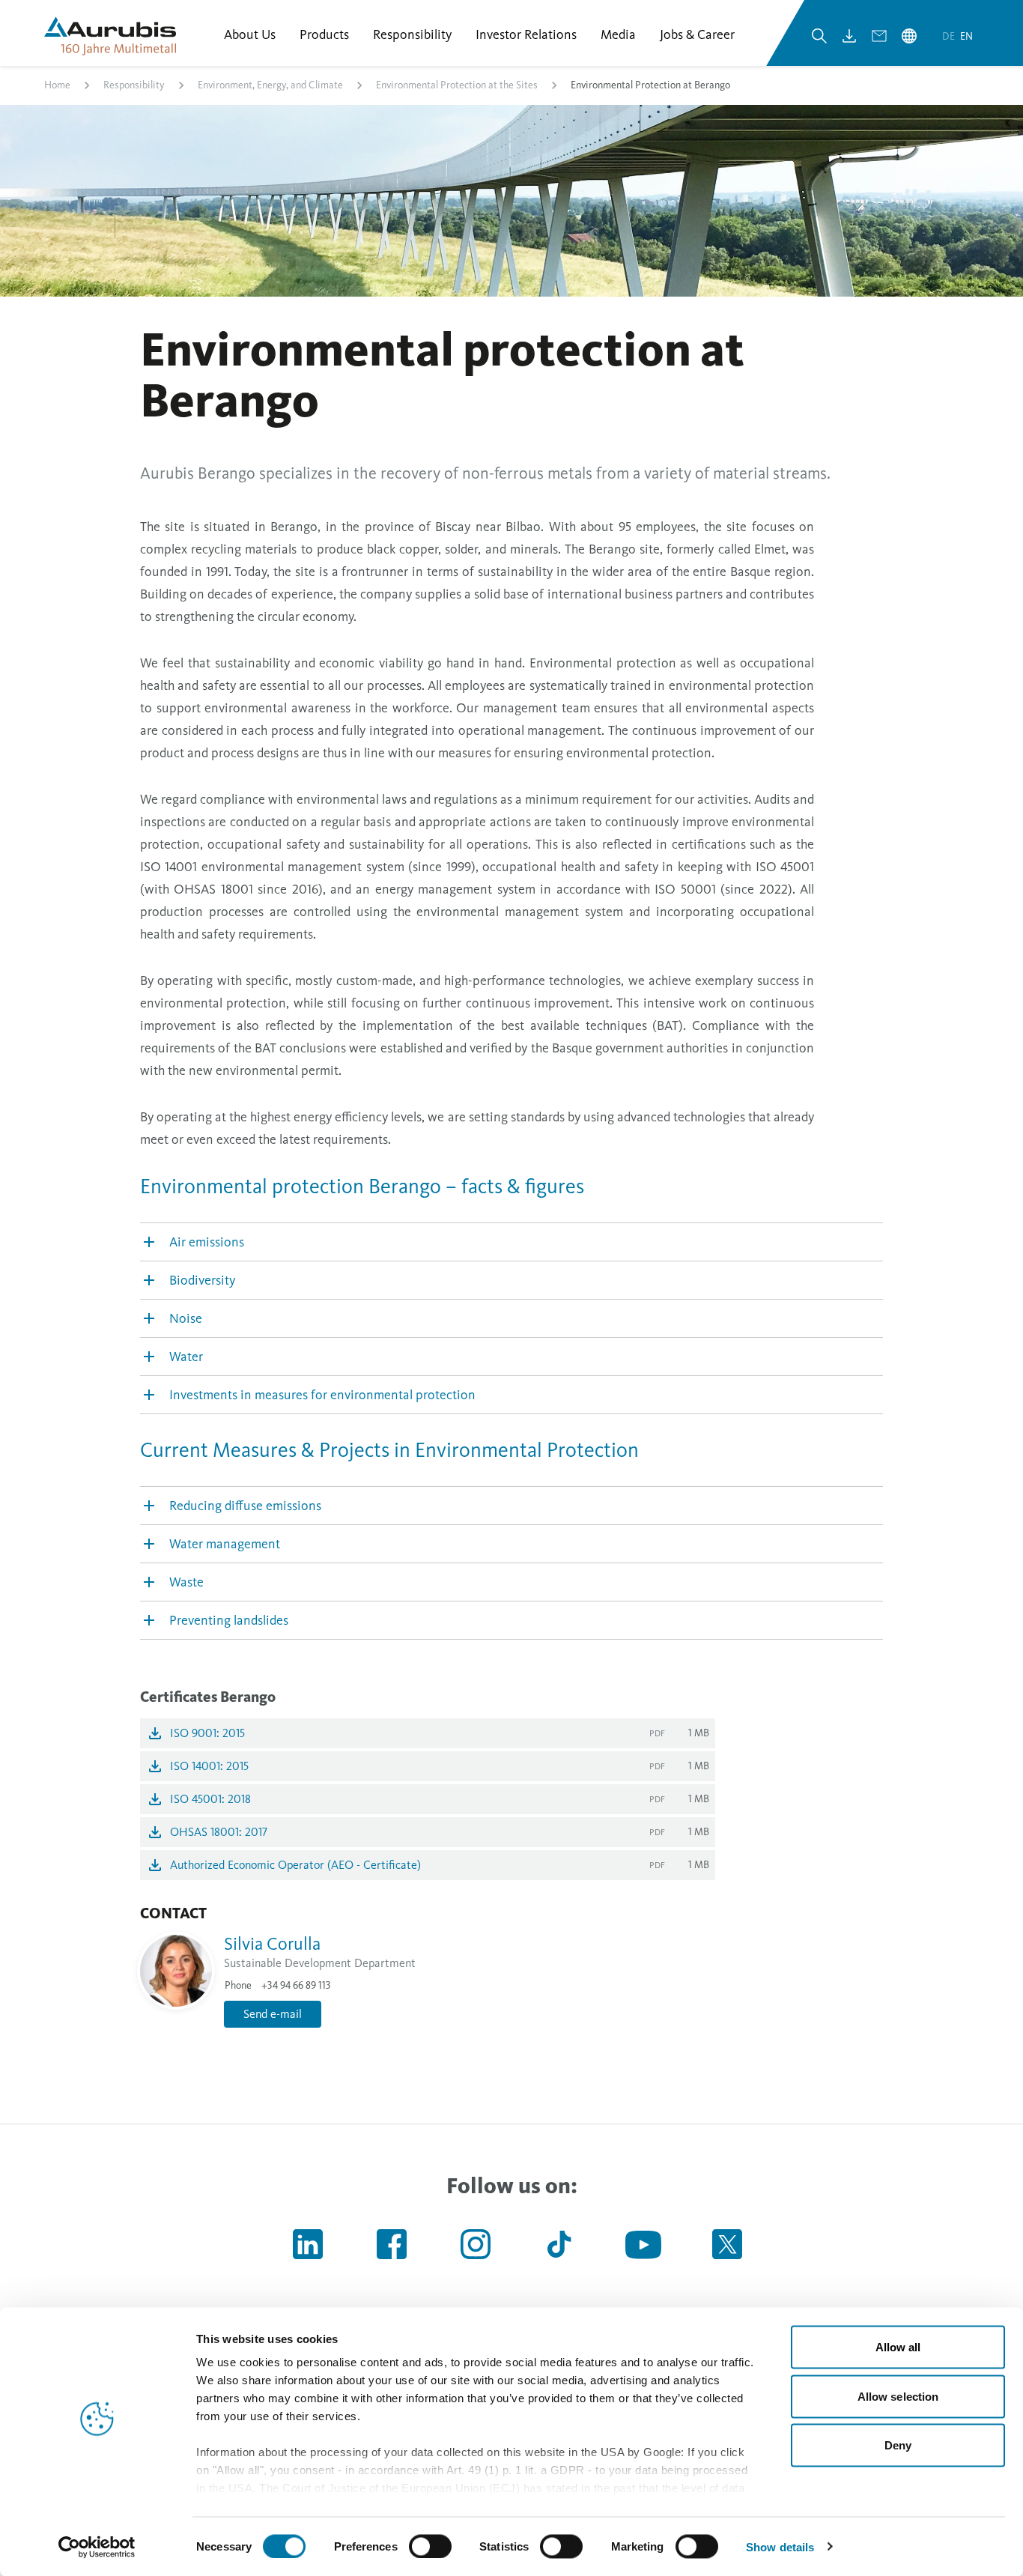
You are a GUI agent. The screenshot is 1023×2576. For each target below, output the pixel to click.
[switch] (430, 2546)
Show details (780, 2546)
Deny (898, 2445)
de (950, 36)
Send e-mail (273, 2014)
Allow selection (898, 2396)
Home (57, 85)
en (966, 36)
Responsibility (134, 85)
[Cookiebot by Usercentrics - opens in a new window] (97, 2547)
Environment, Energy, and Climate (270, 85)
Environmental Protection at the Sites (457, 85)
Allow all (898, 2347)
